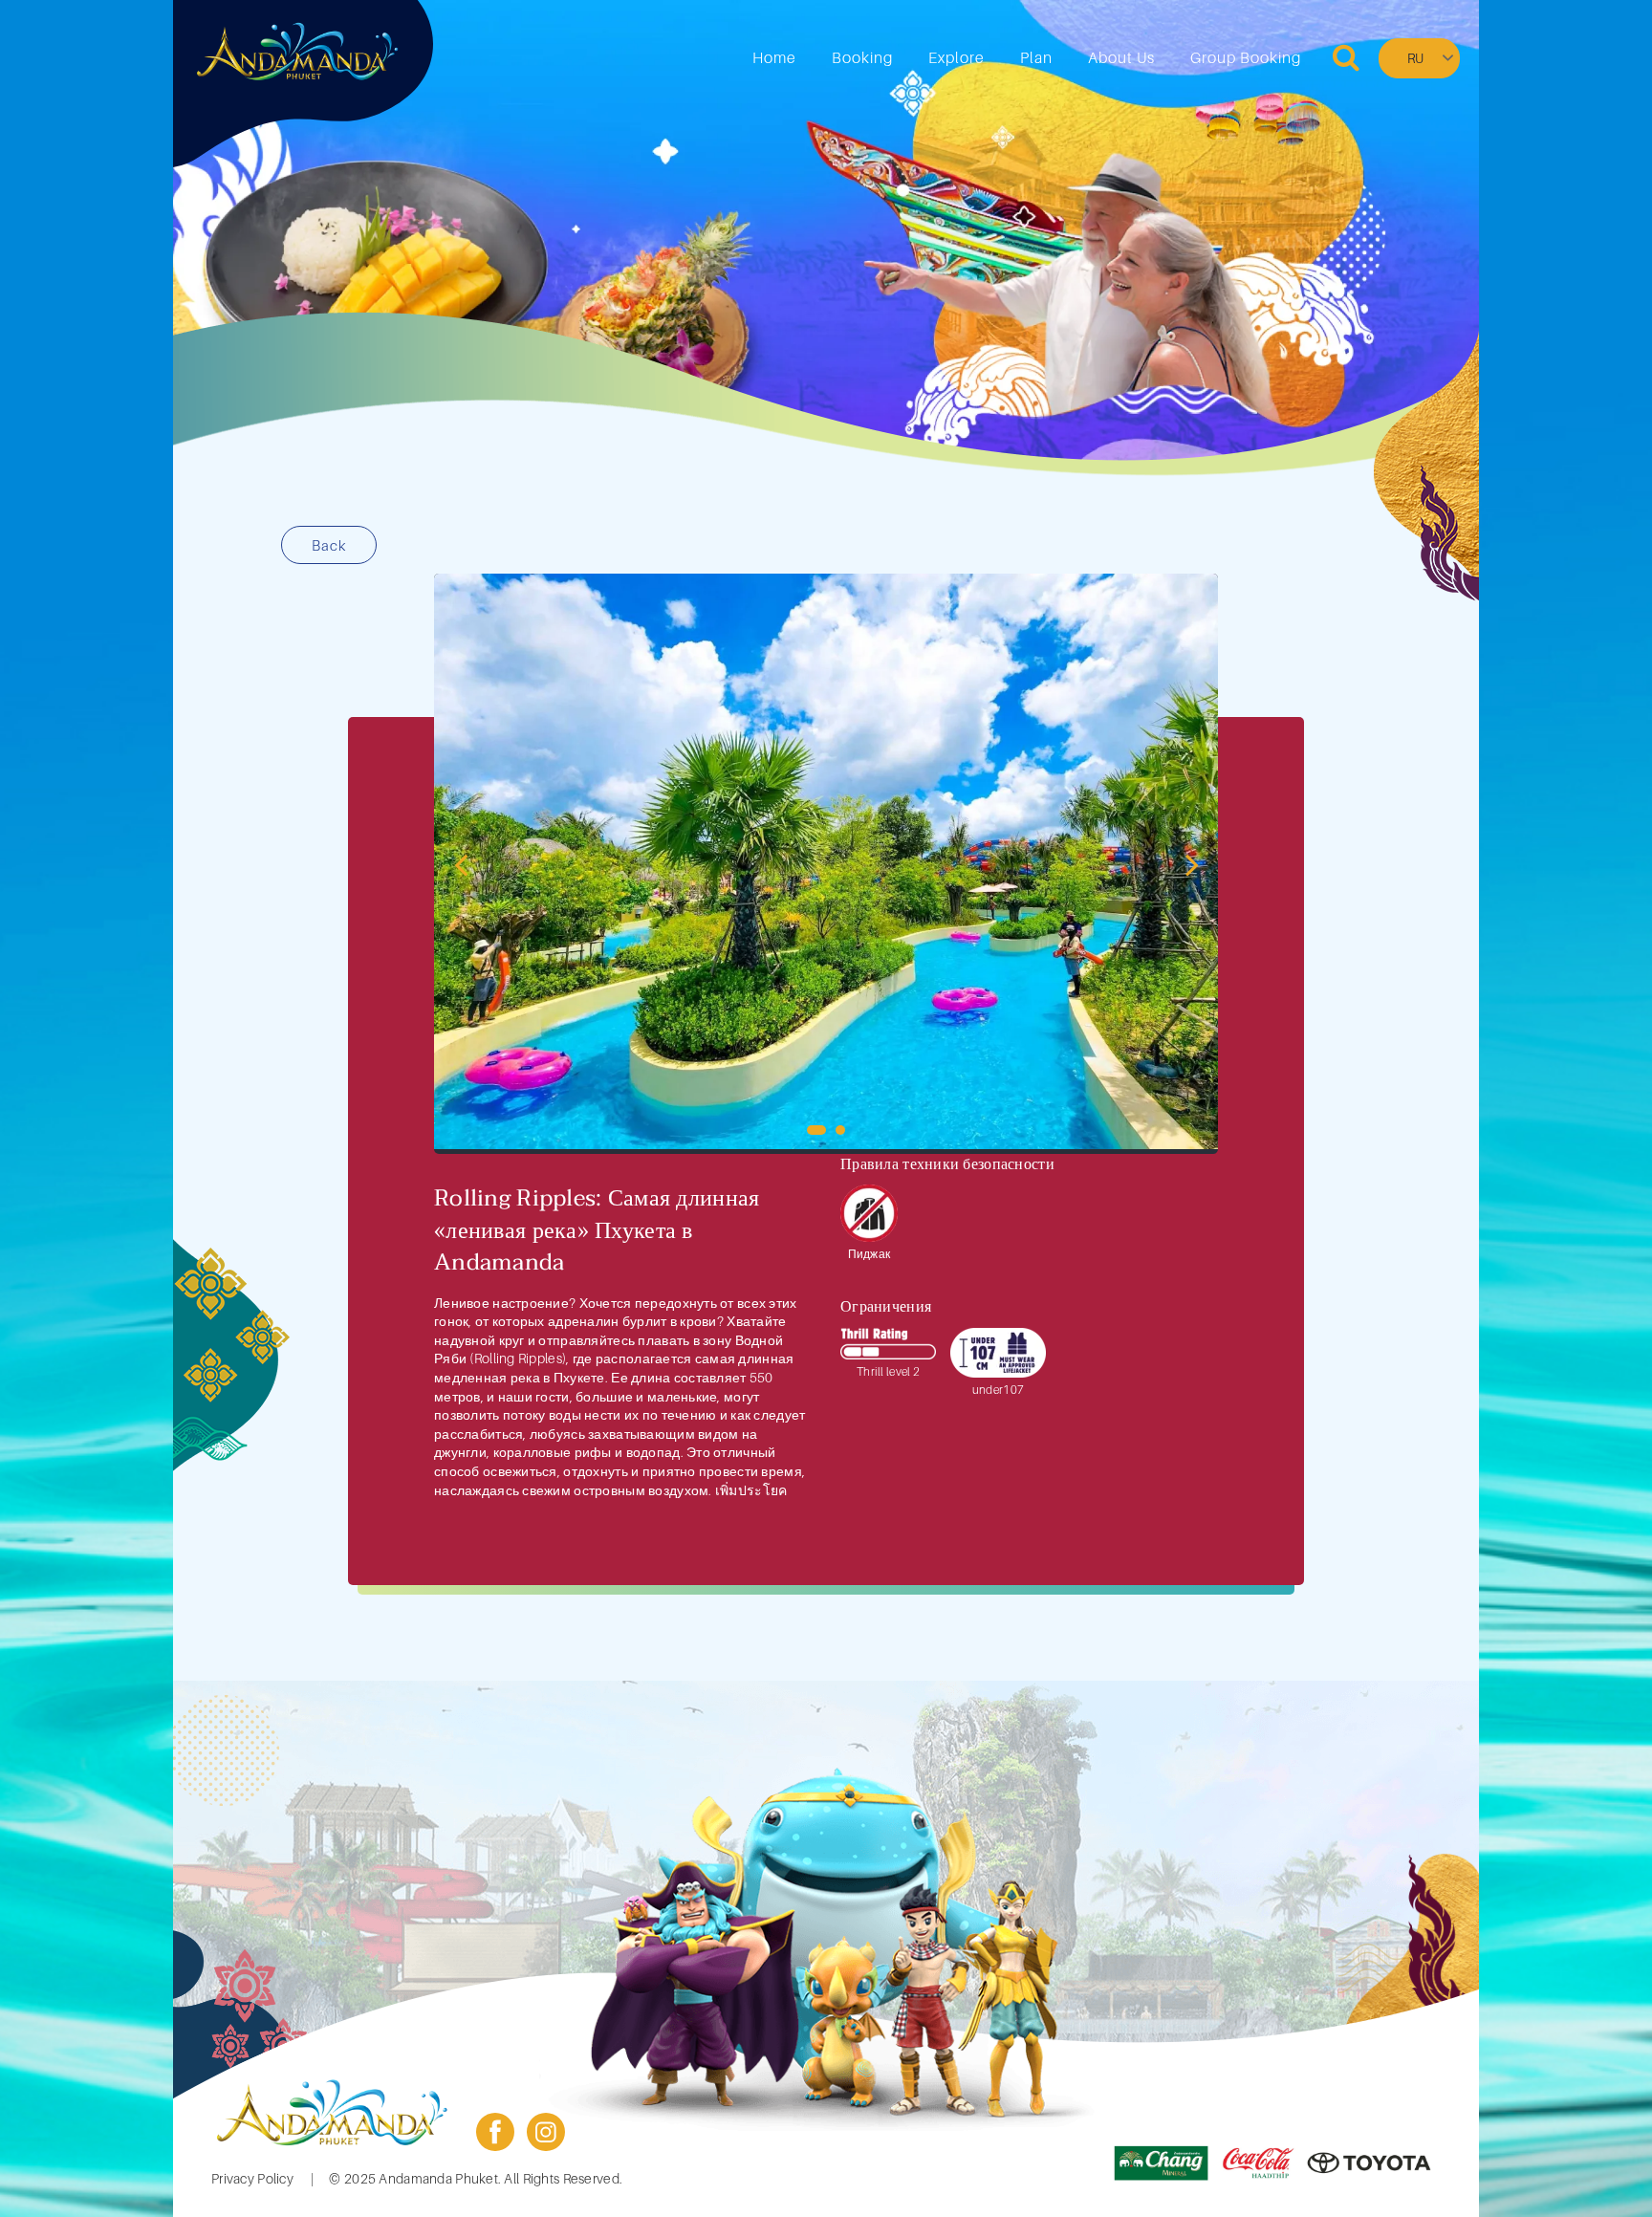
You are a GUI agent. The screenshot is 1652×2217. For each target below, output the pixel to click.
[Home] (297, 52)
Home (774, 57)
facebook (495, 2132)
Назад (460, 864)
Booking (862, 57)
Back (329, 545)
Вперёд (1192, 864)
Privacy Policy (252, 2178)
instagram (546, 2132)
